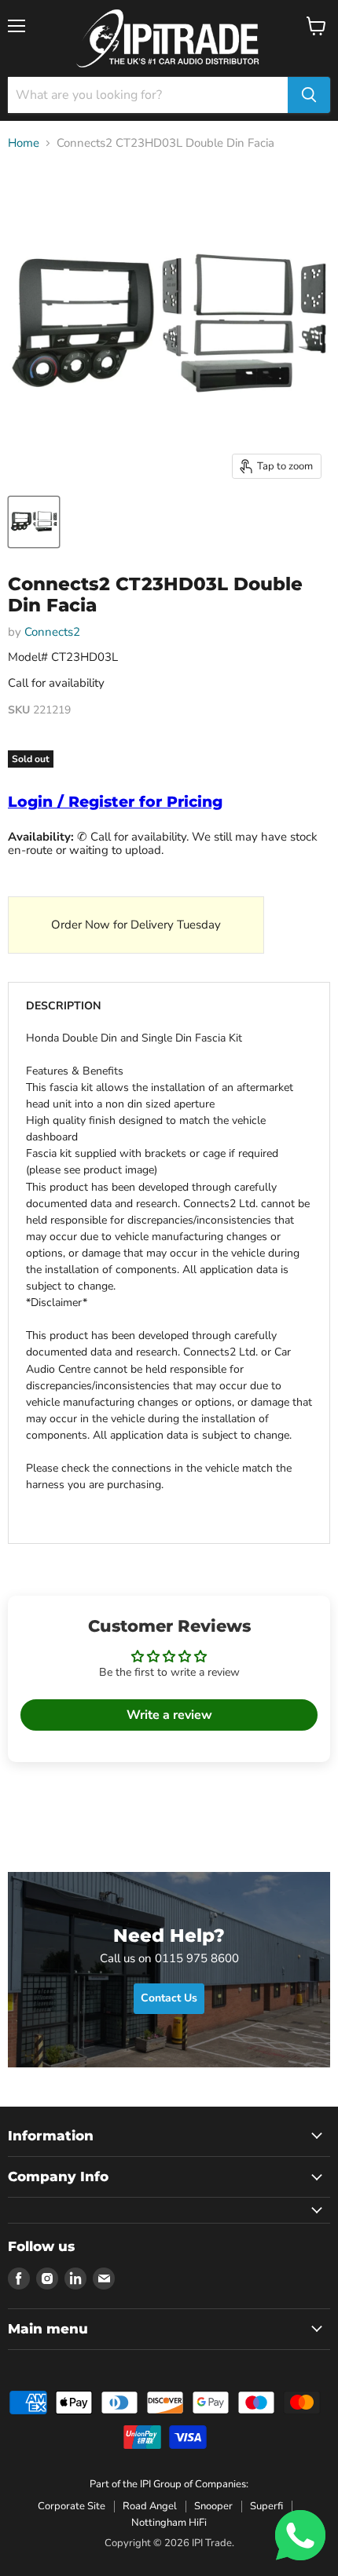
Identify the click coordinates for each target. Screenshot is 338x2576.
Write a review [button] (169, 1715)
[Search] (309, 95)
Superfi (266, 2506)
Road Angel (150, 2506)
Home (24, 143)
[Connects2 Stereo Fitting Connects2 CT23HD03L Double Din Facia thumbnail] (34, 522)
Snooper (213, 2506)
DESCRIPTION (64, 1006)
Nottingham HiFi (169, 2523)
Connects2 (52, 632)
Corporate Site (72, 2506)
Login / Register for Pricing (115, 802)
